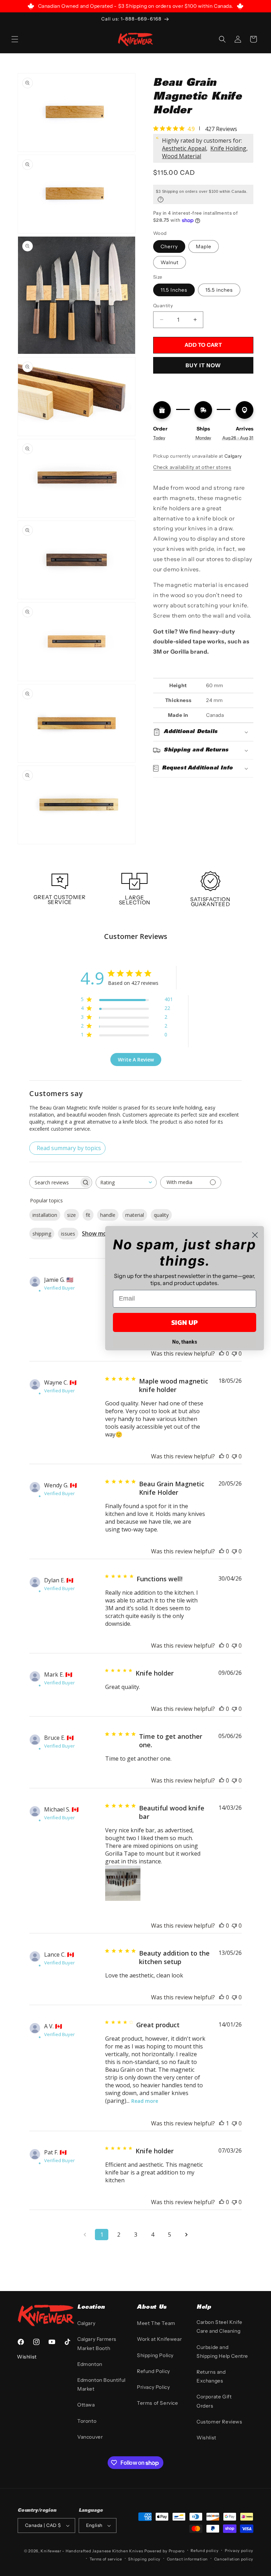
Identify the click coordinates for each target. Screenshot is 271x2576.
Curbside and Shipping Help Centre (222, 2352)
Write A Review (136, 1060)
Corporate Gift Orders (214, 2401)
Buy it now (203, 365)
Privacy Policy (153, 2387)
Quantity (163, 305)
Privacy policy (239, 2551)
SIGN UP (185, 1322)
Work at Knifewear (159, 2339)
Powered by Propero (164, 2551)
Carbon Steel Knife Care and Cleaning (219, 2327)
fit (88, 1215)
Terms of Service (158, 2403)
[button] (15, 39)
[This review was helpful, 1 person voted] (222, 2123)
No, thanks (185, 1342)
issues (68, 1234)
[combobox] (126, 1182)
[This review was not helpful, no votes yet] (234, 1456)
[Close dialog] (255, 1235)
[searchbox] (54, 1182)
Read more (145, 2101)
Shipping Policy (155, 2355)
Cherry (169, 246)
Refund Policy (153, 2371)
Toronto (87, 2421)
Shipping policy (144, 2559)
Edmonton (90, 2364)
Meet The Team (156, 2323)
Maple (204, 246)
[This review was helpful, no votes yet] (222, 1456)
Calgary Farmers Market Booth (97, 2343)
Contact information (187, 2559)
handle (108, 1215)
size (71, 1215)
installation (45, 1215)
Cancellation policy (234, 2559)
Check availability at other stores (192, 467)
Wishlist (206, 2438)
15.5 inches (219, 290)
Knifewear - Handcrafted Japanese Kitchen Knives (92, 2551)
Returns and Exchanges (211, 2376)
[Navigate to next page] (186, 2235)
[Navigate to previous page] (85, 2235)
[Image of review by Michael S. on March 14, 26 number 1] (123, 1883)
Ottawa (86, 2405)
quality (161, 1215)
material (135, 1215)
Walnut (170, 262)
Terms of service (106, 2559)
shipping (42, 1234)
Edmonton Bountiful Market (101, 2384)
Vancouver (90, 2437)
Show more (97, 1233)
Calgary (86, 2323)
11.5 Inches (174, 290)
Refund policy (204, 2551)
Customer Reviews (219, 2422)
